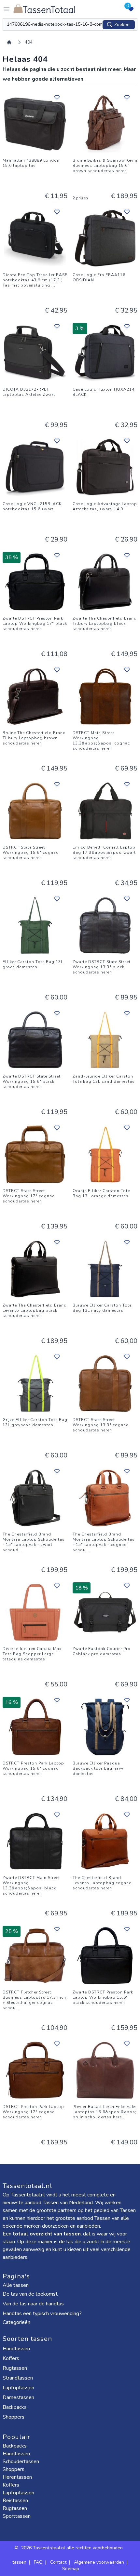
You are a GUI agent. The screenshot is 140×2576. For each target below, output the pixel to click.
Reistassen (15, 2501)
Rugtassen (15, 2368)
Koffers (12, 2358)
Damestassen (19, 2397)
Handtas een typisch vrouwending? (42, 2314)
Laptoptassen (19, 2388)
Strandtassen (18, 2378)
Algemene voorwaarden (99, 2562)
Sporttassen (17, 2516)
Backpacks (15, 2407)
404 (29, 42)
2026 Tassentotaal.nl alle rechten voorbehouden (73, 2548)
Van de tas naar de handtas (33, 2304)
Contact (58, 2562)
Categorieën (17, 2322)
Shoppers (14, 2417)
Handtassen (17, 2349)
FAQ (38, 2562)
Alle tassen (16, 2285)
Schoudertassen (21, 2462)
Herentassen (17, 2477)
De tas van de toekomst (30, 2294)
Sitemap (71, 2569)
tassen (19, 2562)
